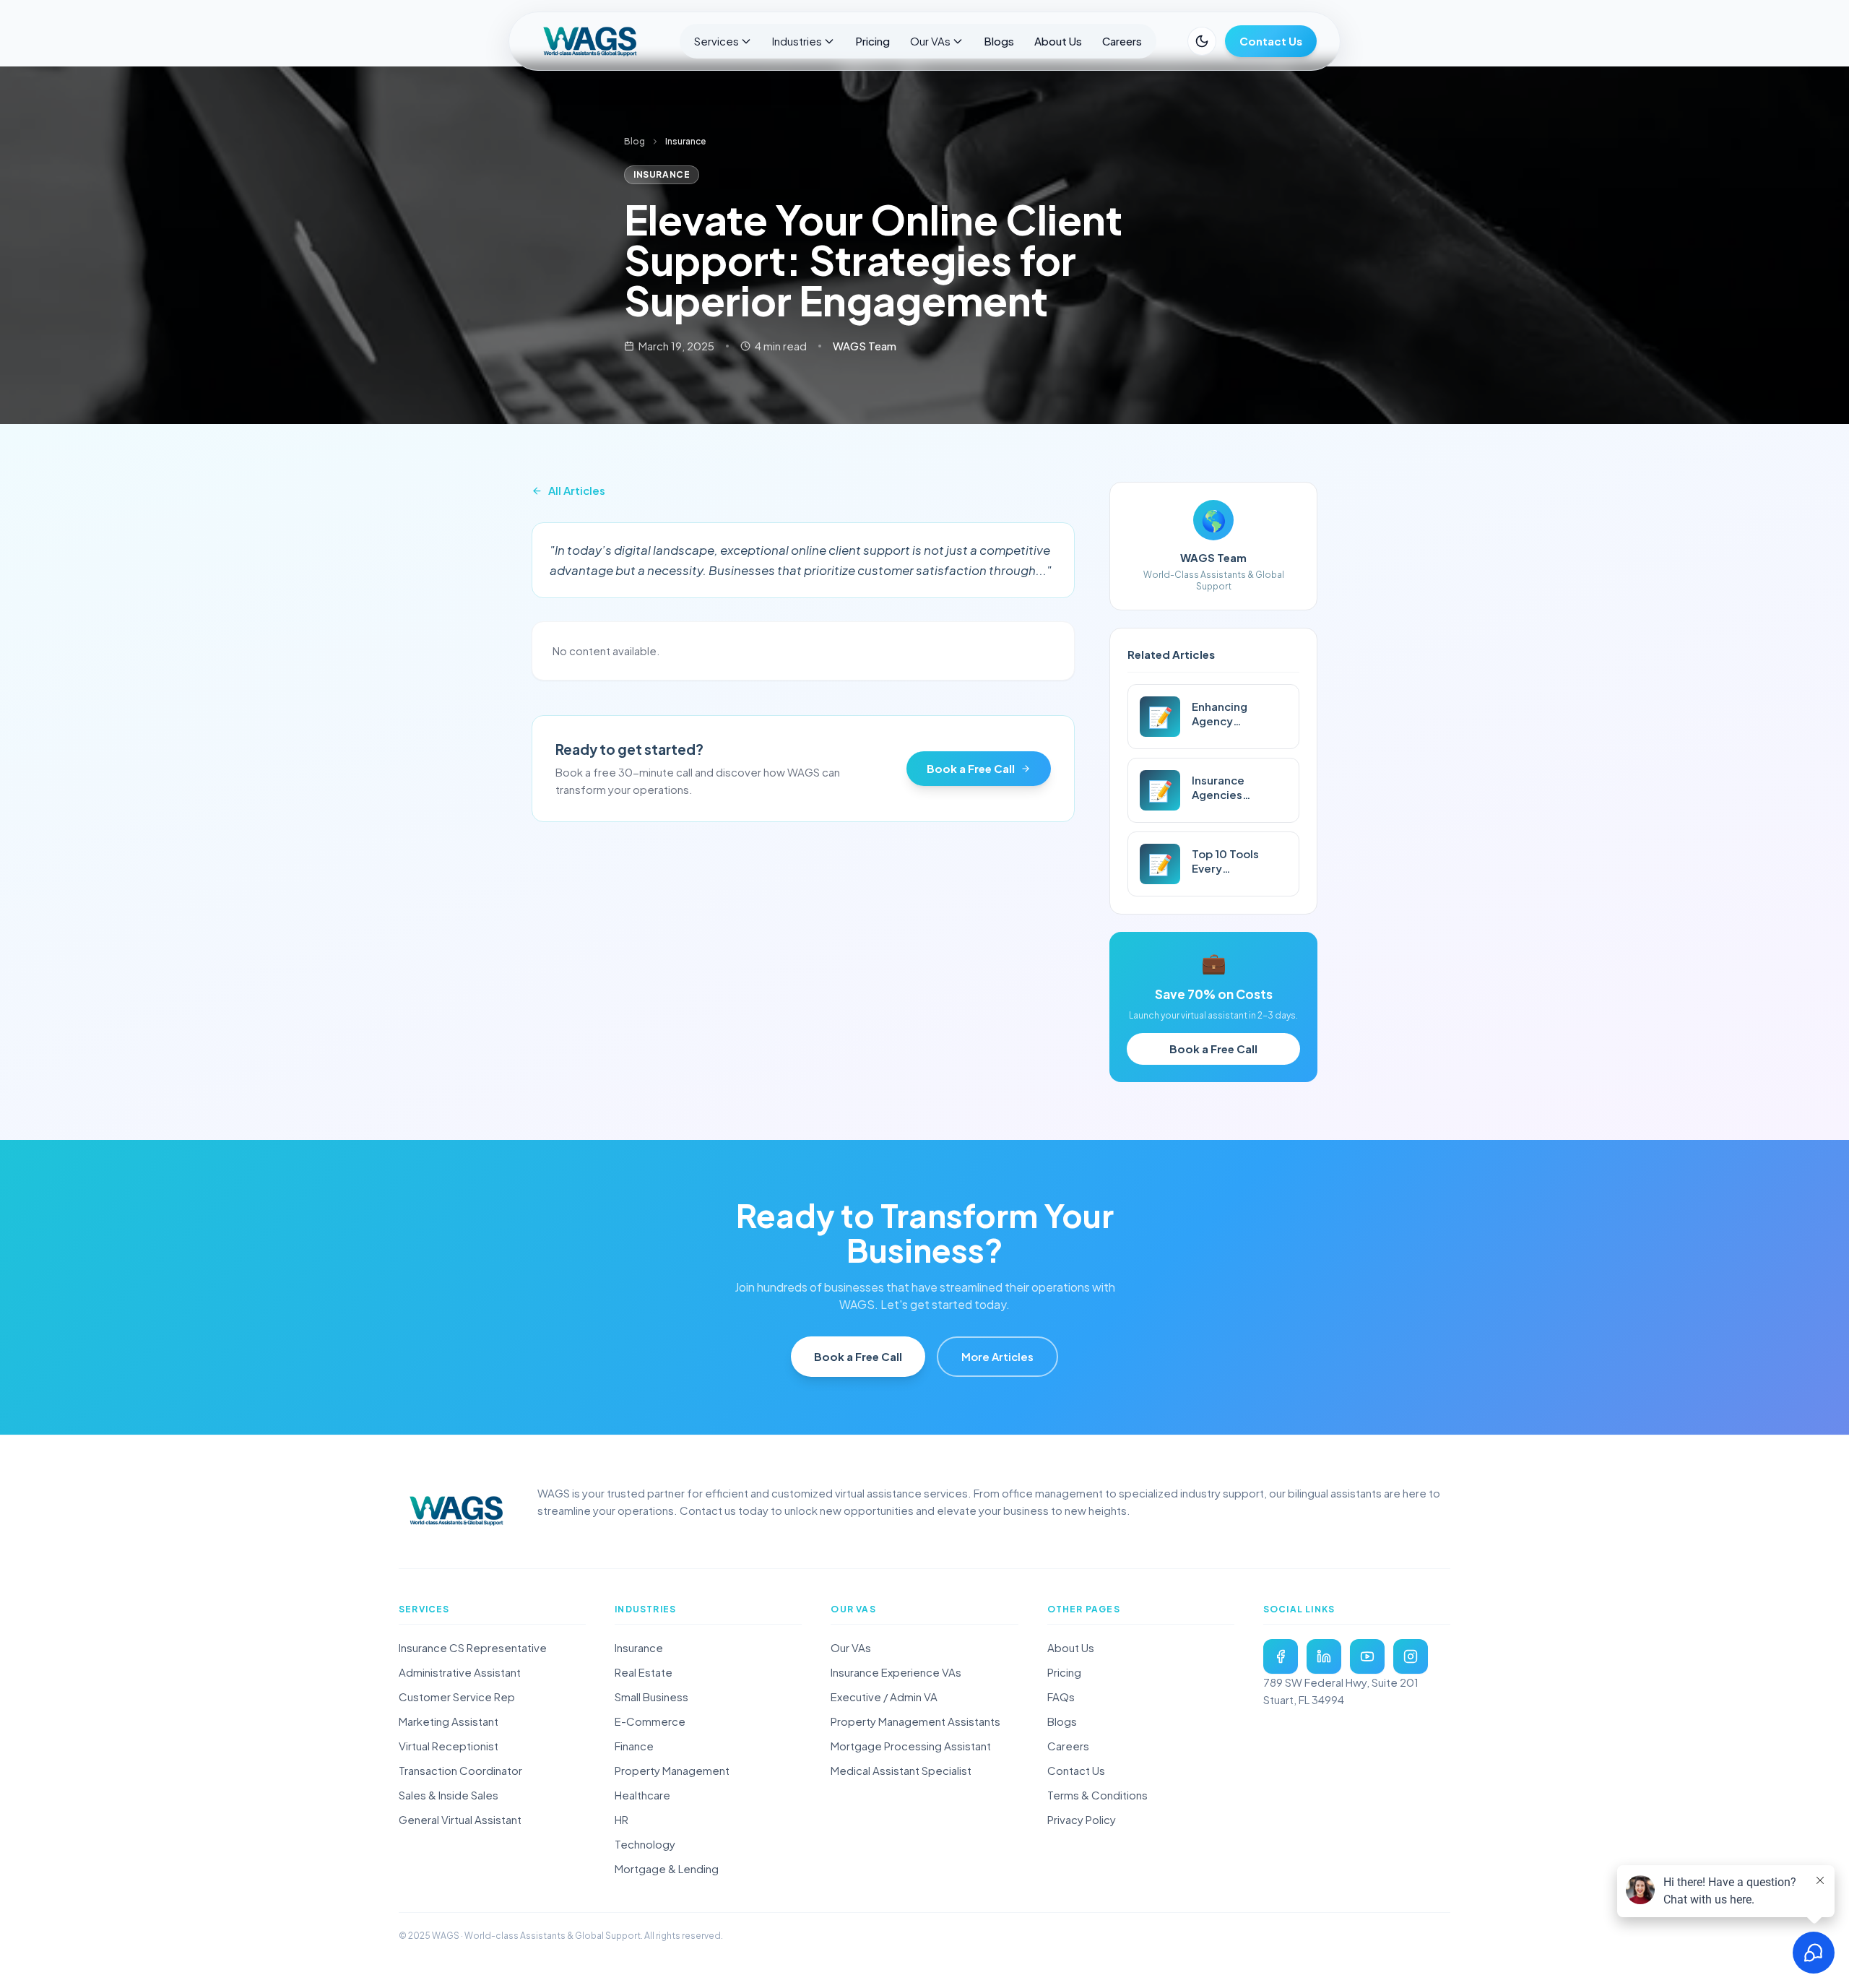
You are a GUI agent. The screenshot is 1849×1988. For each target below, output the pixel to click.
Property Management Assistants (915, 1721)
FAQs (1061, 1697)
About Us (1058, 41)
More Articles (997, 1356)
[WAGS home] (456, 1511)
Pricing (872, 41)
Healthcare (642, 1795)
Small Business (651, 1697)
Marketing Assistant (449, 1721)
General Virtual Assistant (460, 1819)
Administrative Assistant (460, 1672)
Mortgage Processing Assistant (911, 1746)
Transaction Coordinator (460, 1770)
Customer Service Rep (457, 1697)
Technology (645, 1844)
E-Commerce (650, 1721)
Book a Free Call (971, 768)
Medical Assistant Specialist (901, 1770)
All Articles (577, 490)
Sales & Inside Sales (449, 1795)
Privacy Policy (1082, 1819)
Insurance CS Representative (473, 1647)
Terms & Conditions (1097, 1795)
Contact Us (1271, 41)
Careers (1122, 41)
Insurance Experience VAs (896, 1672)
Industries (797, 41)
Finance (634, 1746)
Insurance (639, 1647)
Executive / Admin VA (884, 1697)
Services (716, 41)
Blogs (999, 41)
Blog (635, 141)
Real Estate (644, 1672)
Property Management (672, 1770)
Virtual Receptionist (449, 1746)
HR (622, 1819)
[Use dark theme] (1202, 41)
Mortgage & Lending (667, 1868)
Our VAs (930, 41)
